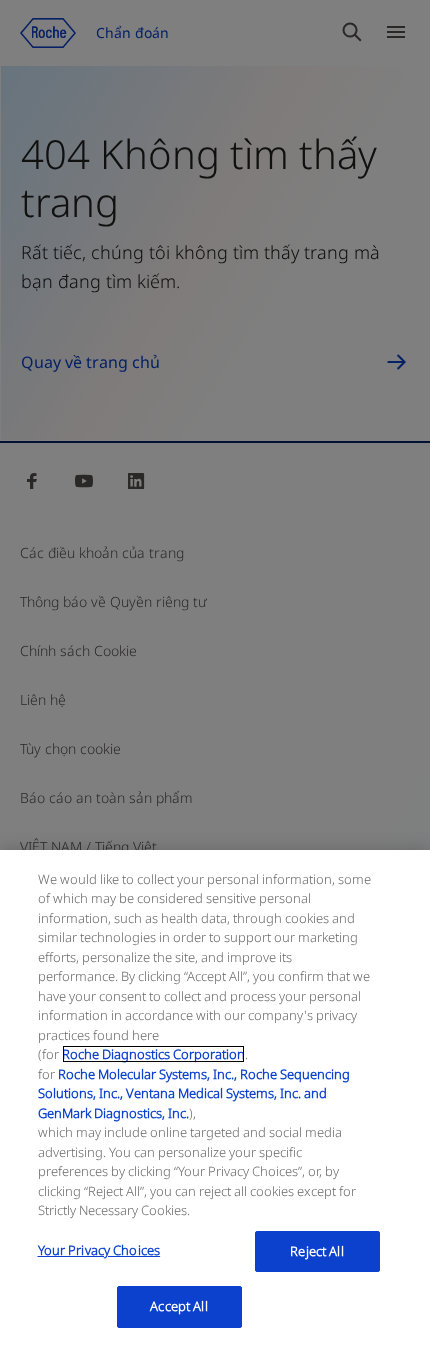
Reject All (316, 1251)
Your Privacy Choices (99, 1250)
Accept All (178, 1306)
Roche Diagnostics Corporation (153, 1054)
